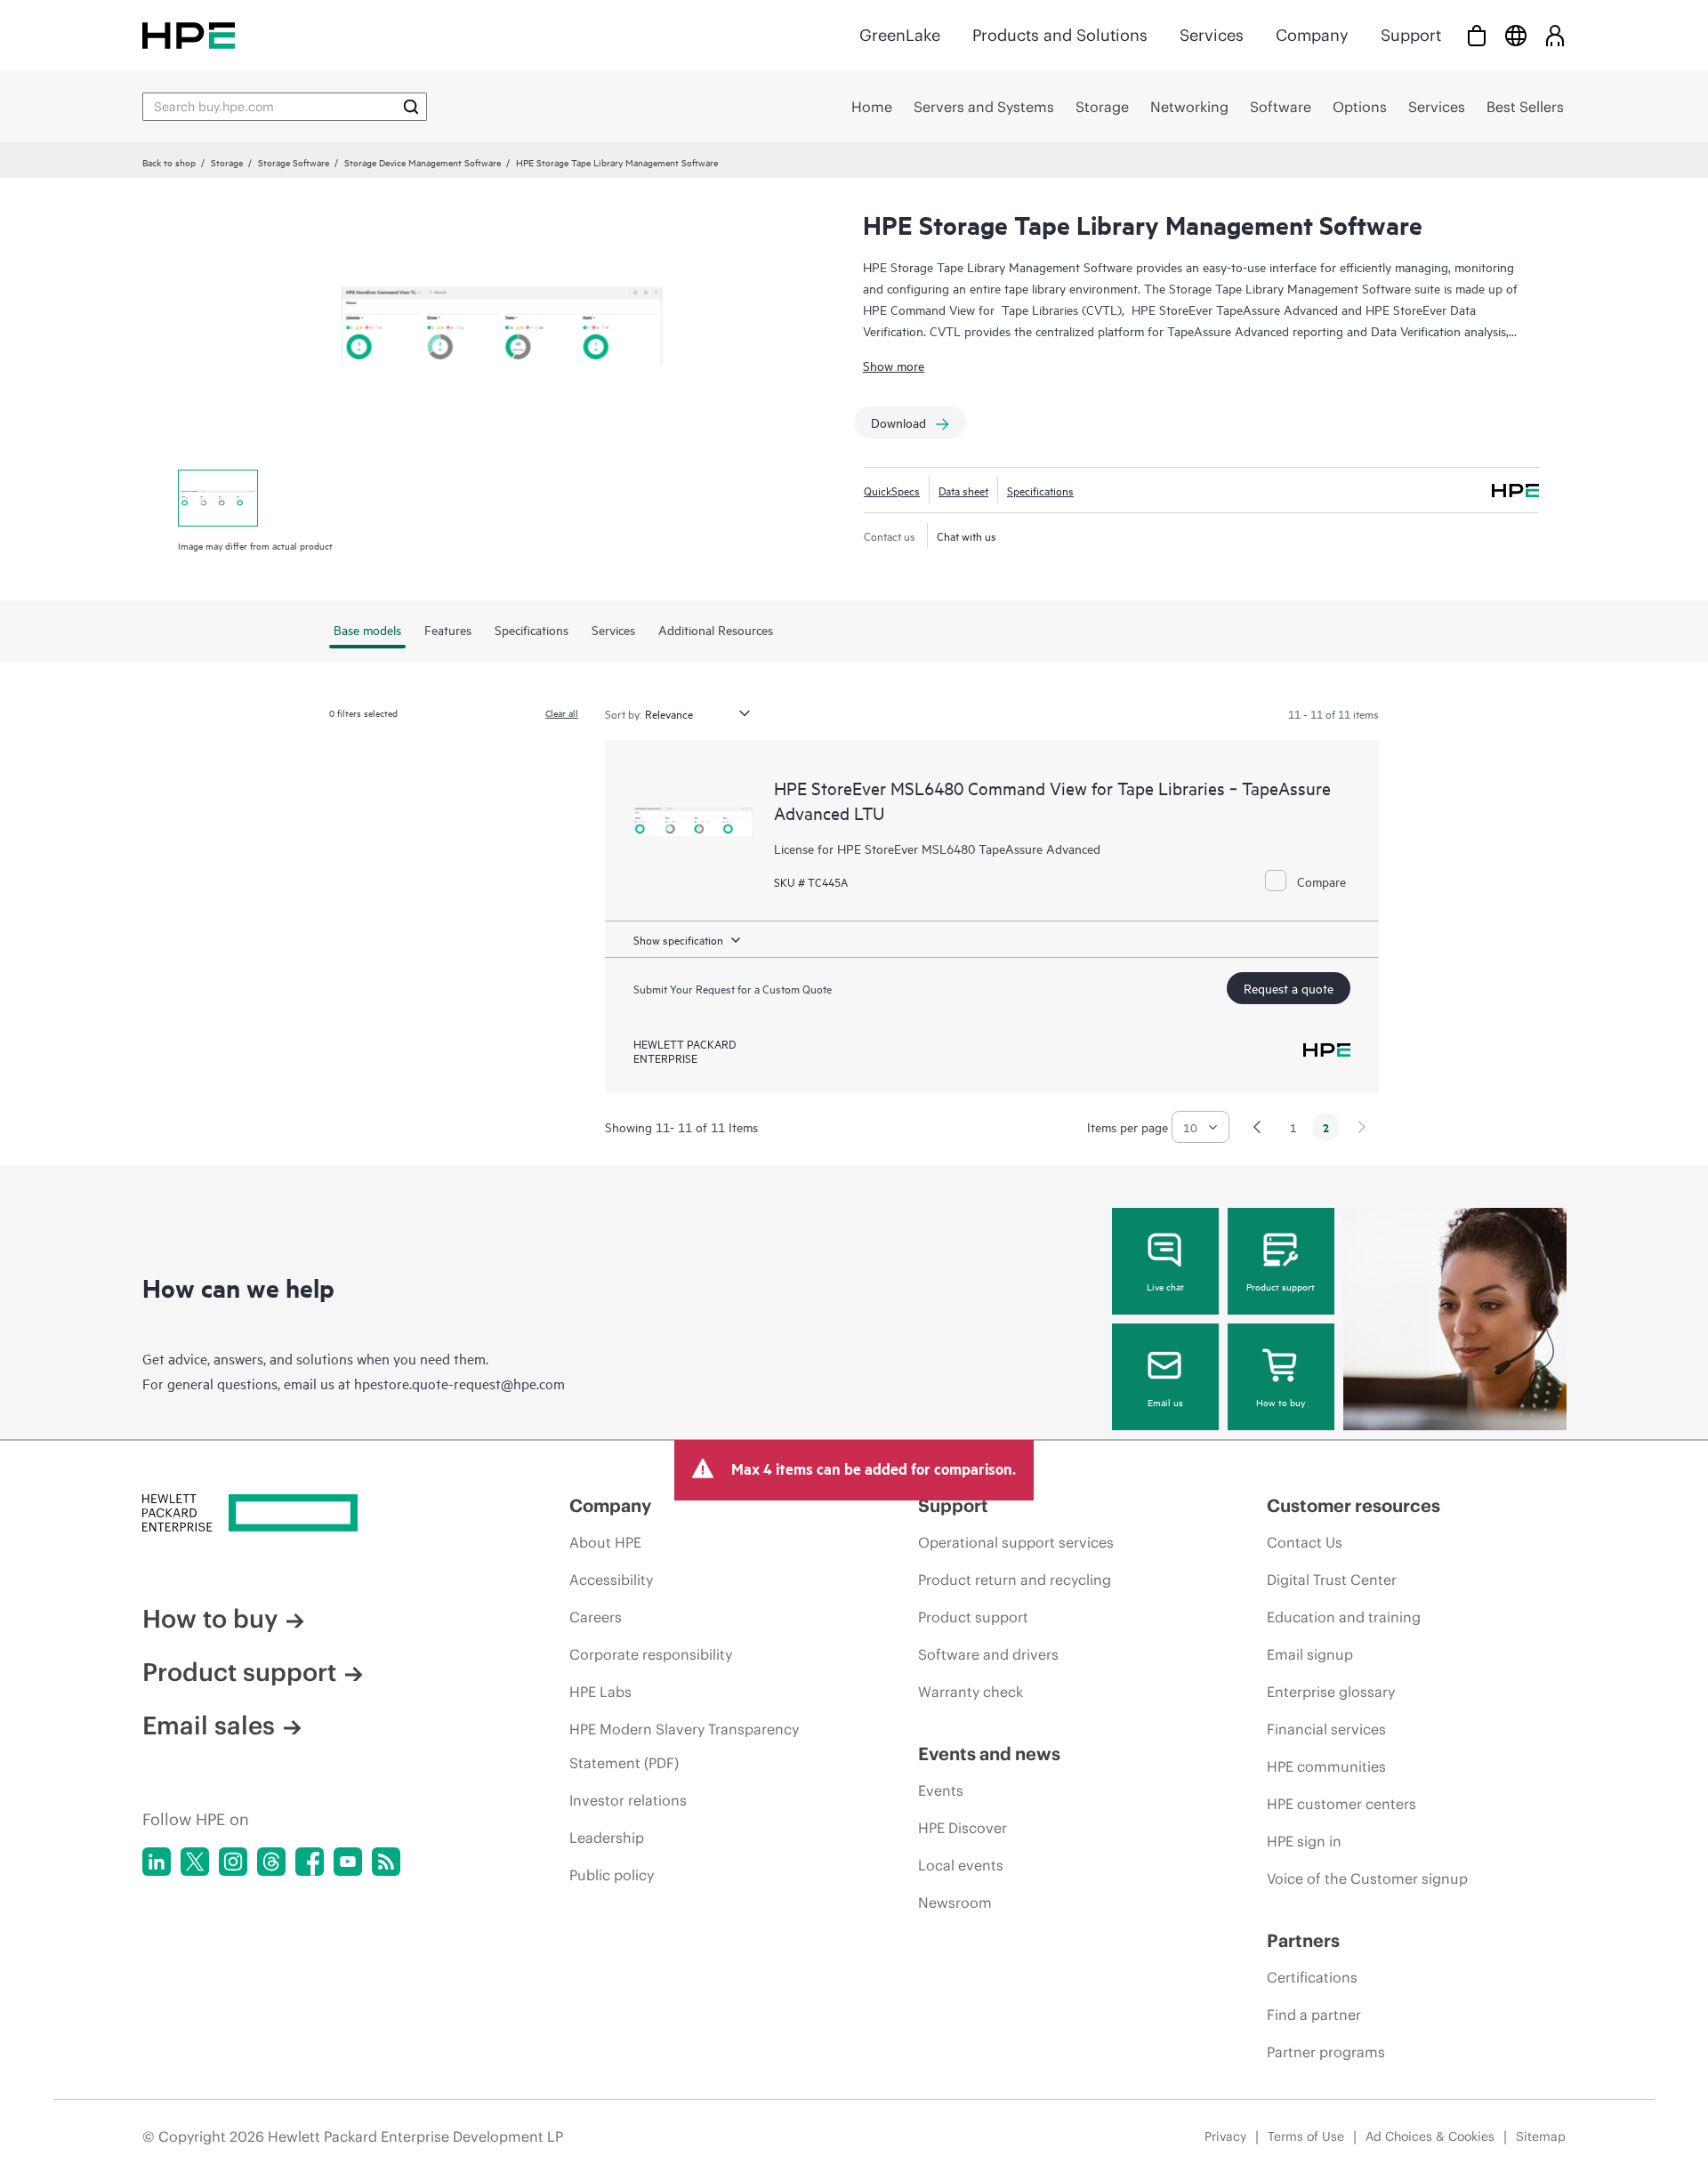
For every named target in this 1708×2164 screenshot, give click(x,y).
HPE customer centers (1341, 1804)
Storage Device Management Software (423, 162)
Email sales (209, 1726)
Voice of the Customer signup (1367, 1878)
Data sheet (963, 490)
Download (898, 422)
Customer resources (1354, 1505)
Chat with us (967, 535)
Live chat (1165, 1286)
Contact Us (1305, 1542)
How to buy (1281, 1402)
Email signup (1310, 1654)
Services (1212, 35)
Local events (961, 1865)
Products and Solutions (1060, 35)
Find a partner (1314, 2015)
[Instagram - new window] (233, 1862)
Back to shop (169, 162)
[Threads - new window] (271, 1862)
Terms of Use (1306, 2136)
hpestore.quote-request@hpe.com (459, 1383)
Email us (1165, 1402)
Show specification (678, 939)
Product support (1281, 1286)
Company (1312, 35)
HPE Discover (963, 1828)
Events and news (989, 1754)
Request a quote (1289, 988)
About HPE (605, 1542)
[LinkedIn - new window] (157, 1862)
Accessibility (611, 1580)
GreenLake (900, 35)
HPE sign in (1304, 1841)
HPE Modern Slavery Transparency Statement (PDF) (684, 1746)
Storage (227, 162)
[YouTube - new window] (348, 1862)
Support (1411, 35)
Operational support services (1016, 1542)
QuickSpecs (892, 490)
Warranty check (971, 1692)
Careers (596, 1617)
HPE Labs (600, 1692)
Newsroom (955, 1903)
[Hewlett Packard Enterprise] (189, 35)
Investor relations (628, 1800)
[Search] (411, 107)
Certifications (1312, 1977)
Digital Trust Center (1332, 1580)
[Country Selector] (1516, 35)
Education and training (1344, 1617)
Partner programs (1326, 2052)
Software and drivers (988, 1654)
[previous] (1257, 1127)
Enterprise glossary (1331, 1692)
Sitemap (1541, 2136)
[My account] (1555, 35)
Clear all (562, 712)
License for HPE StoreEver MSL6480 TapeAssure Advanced (937, 848)
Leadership (607, 1838)
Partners (1303, 1940)
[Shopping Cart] (1477, 35)
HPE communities (1326, 1766)
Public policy (612, 1875)
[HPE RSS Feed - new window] (386, 1862)
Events (941, 1790)
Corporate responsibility (651, 1654)
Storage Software (294, 162)
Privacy (1225, 2136)
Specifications (1040, 490)
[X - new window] (195, 1862)
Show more (894, 365)
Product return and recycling (1015, 1580)
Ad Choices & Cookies (1430, 2136)
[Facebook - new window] (310, 1862)
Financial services (1326, 1729)
